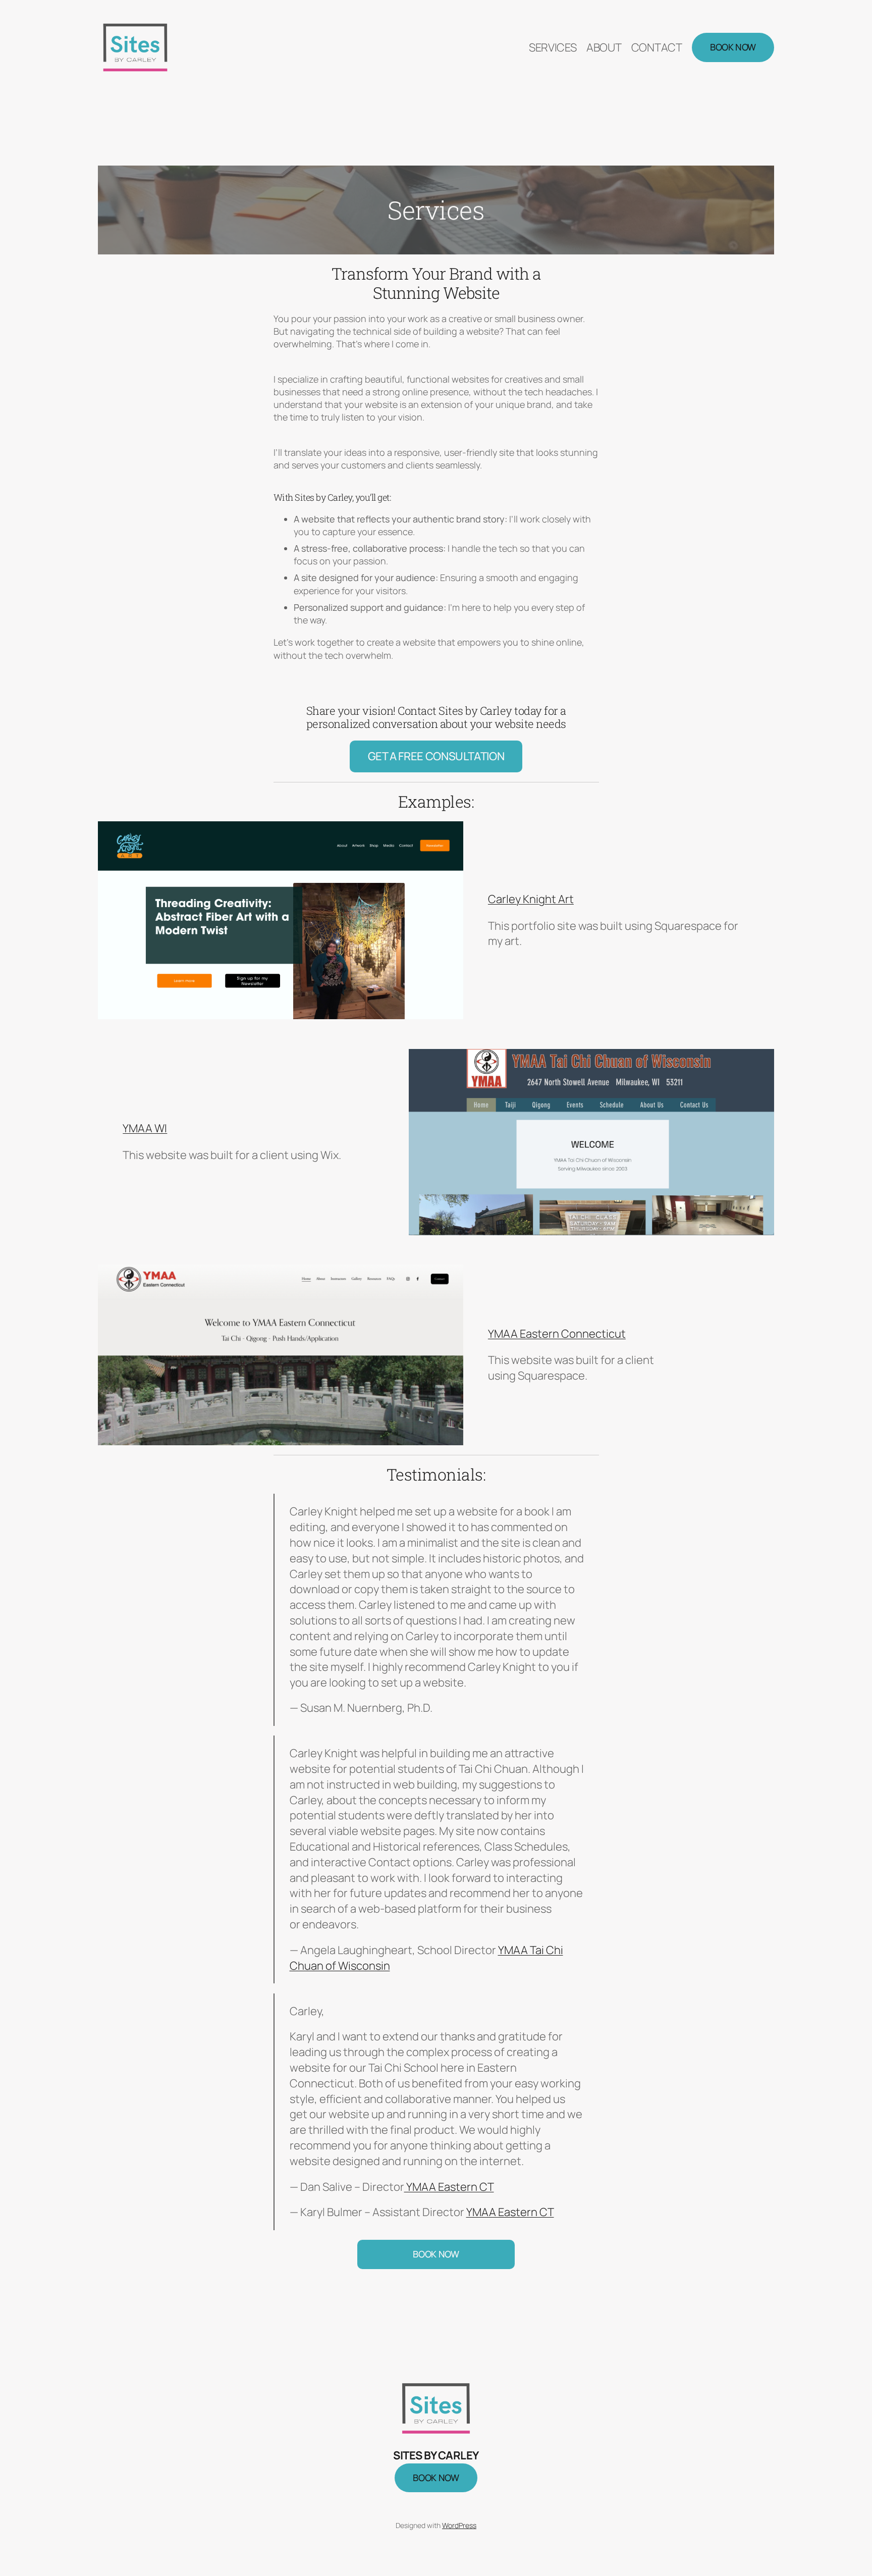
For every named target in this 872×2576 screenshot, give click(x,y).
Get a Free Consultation (436, 756)
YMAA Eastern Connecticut (557, 1334)
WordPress (459, 2525)
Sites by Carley (436, 2455)
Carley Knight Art (531, 899)
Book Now (733, 47)
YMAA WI (145, 1128)
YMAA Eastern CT (449, 2187)
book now (436, 2478)
